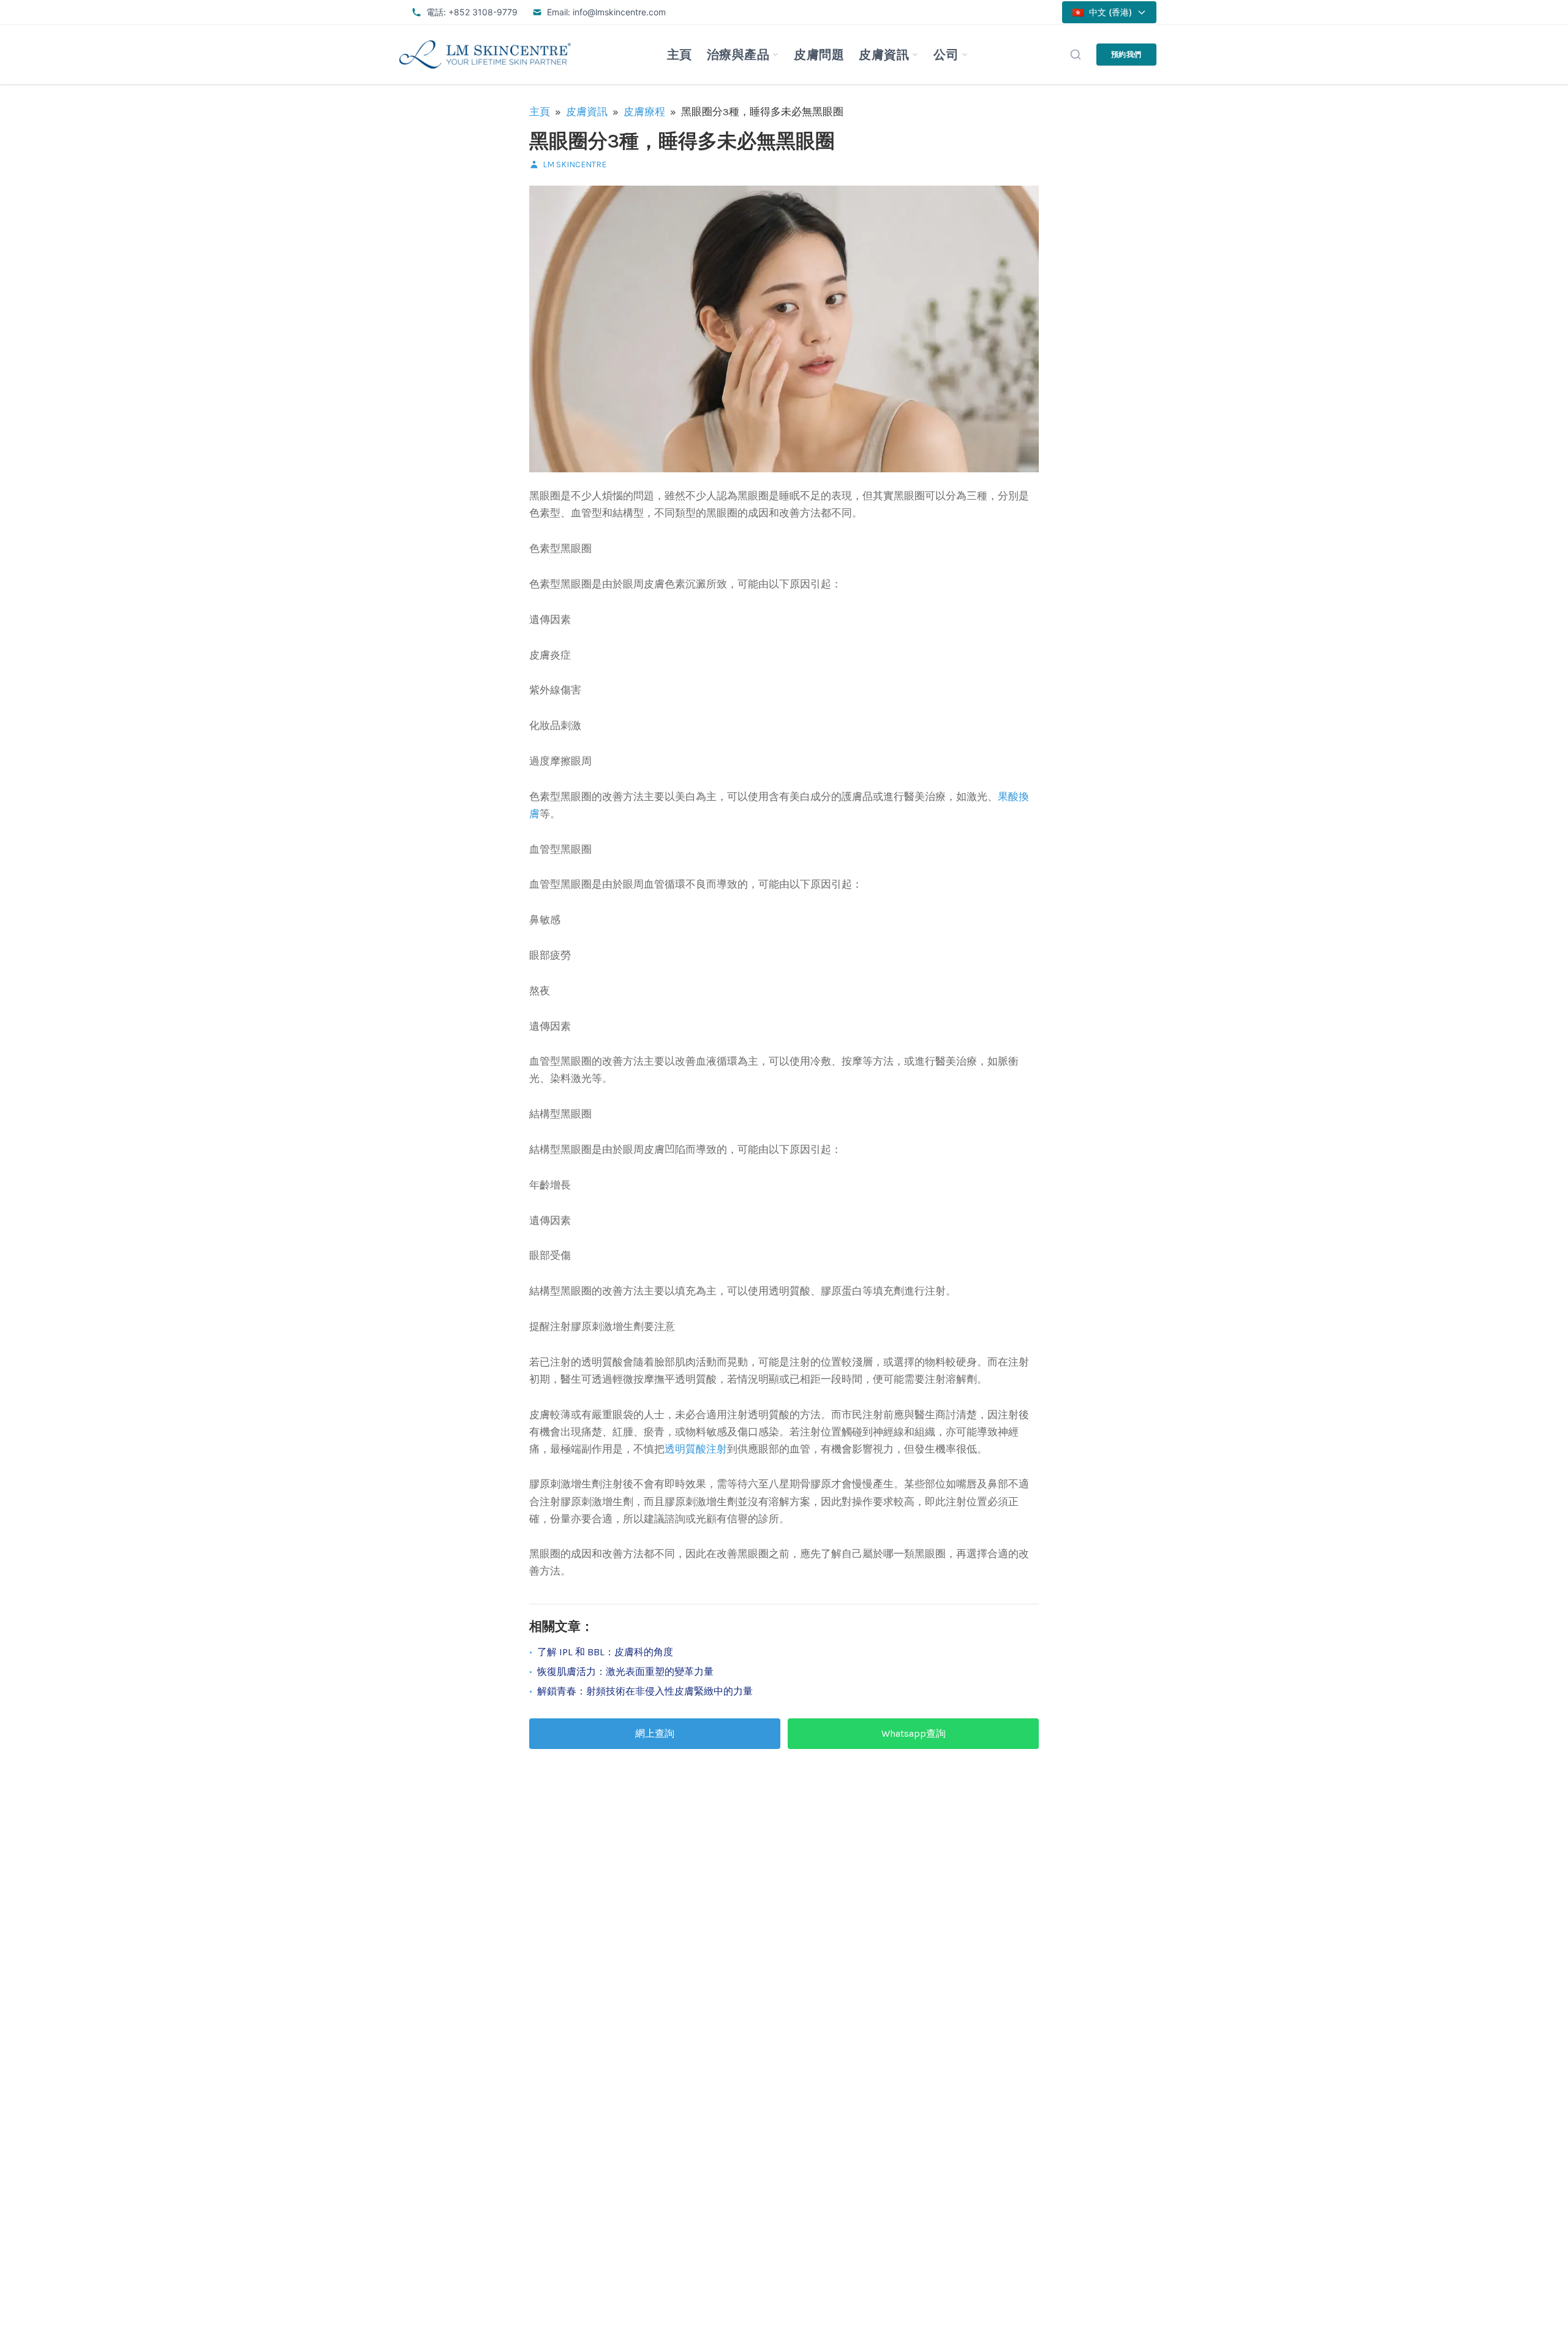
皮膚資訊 (884, 55)
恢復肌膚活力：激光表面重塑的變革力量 (625, 1672)
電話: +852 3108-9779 (472, 12)
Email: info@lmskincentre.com (606, 12)
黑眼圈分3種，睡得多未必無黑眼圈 (682, 141)
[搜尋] (1076, 55)
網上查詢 (655, 1733)
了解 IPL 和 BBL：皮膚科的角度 (605, 1652)
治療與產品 (738, 55)
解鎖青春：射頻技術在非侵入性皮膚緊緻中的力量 (645, 1691)
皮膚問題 (819, 55)
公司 (946, 55)
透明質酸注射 (696, 1449)
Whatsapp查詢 (914, 1733)
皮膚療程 (644, 111)
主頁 (680, 55)
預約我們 (1126, 54)
